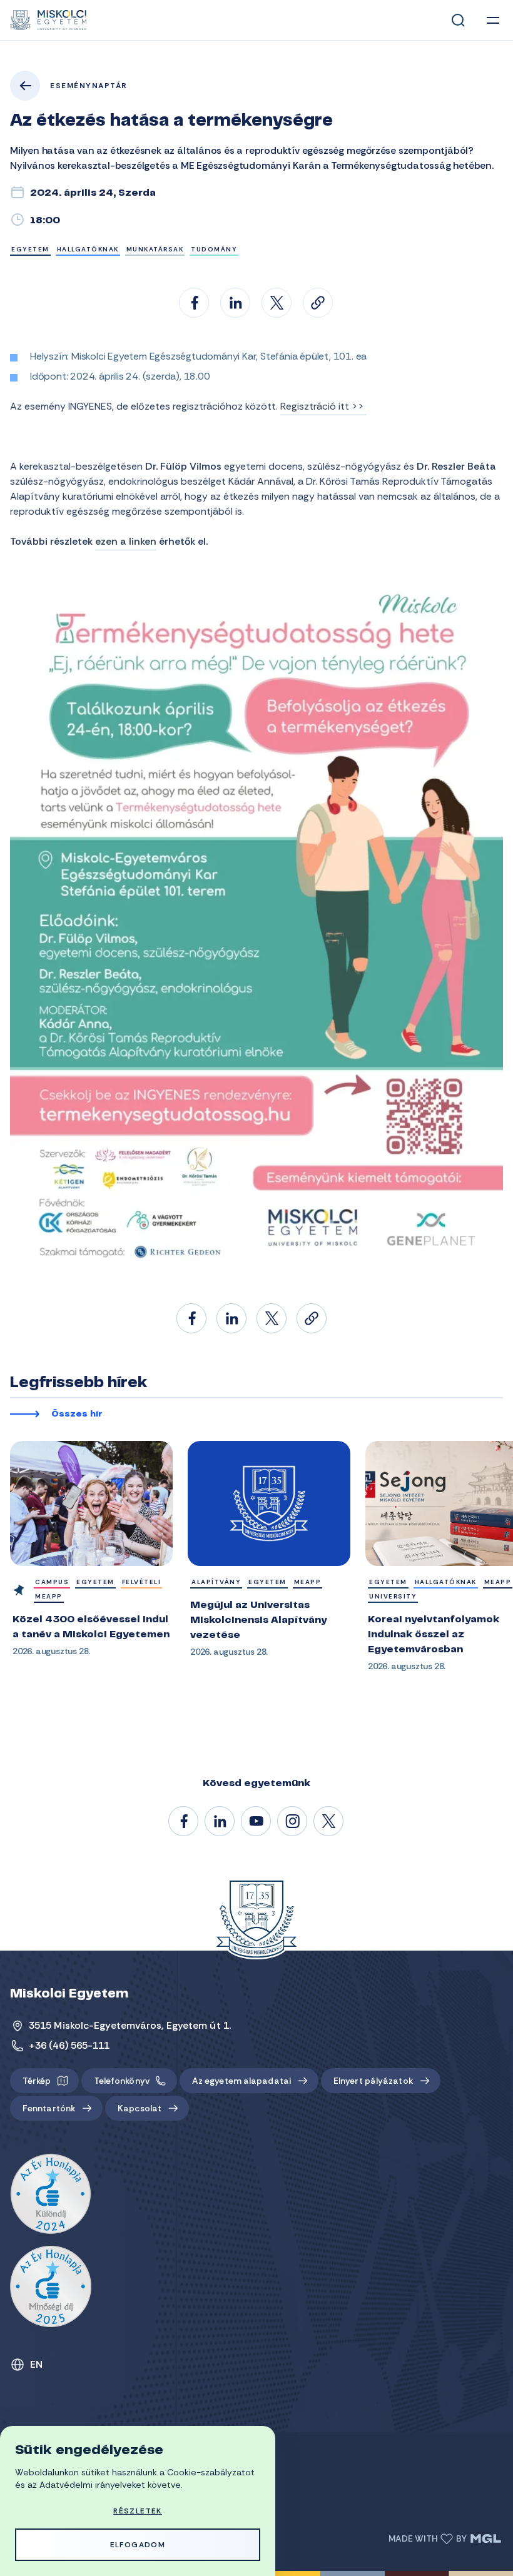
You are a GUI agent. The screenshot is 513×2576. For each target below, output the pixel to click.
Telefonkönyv (122, 2081)
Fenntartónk (49, 2108)
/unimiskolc (184, 1822)
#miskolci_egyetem (293, 1822)
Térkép (37, 2081)
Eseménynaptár (89, 86)
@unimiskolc (329, 1822)
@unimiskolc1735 (256, 1822)
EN (37, 2364)
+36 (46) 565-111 (69, 2045)
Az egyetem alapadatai (241, 2081)
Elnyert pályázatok (373, 2081)
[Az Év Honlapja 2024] (51, 2195)
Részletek (138, 2511)
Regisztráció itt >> (323, 406)
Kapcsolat (140, 2108)
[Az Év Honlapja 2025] (51, 2286)
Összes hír (77, 1415)
